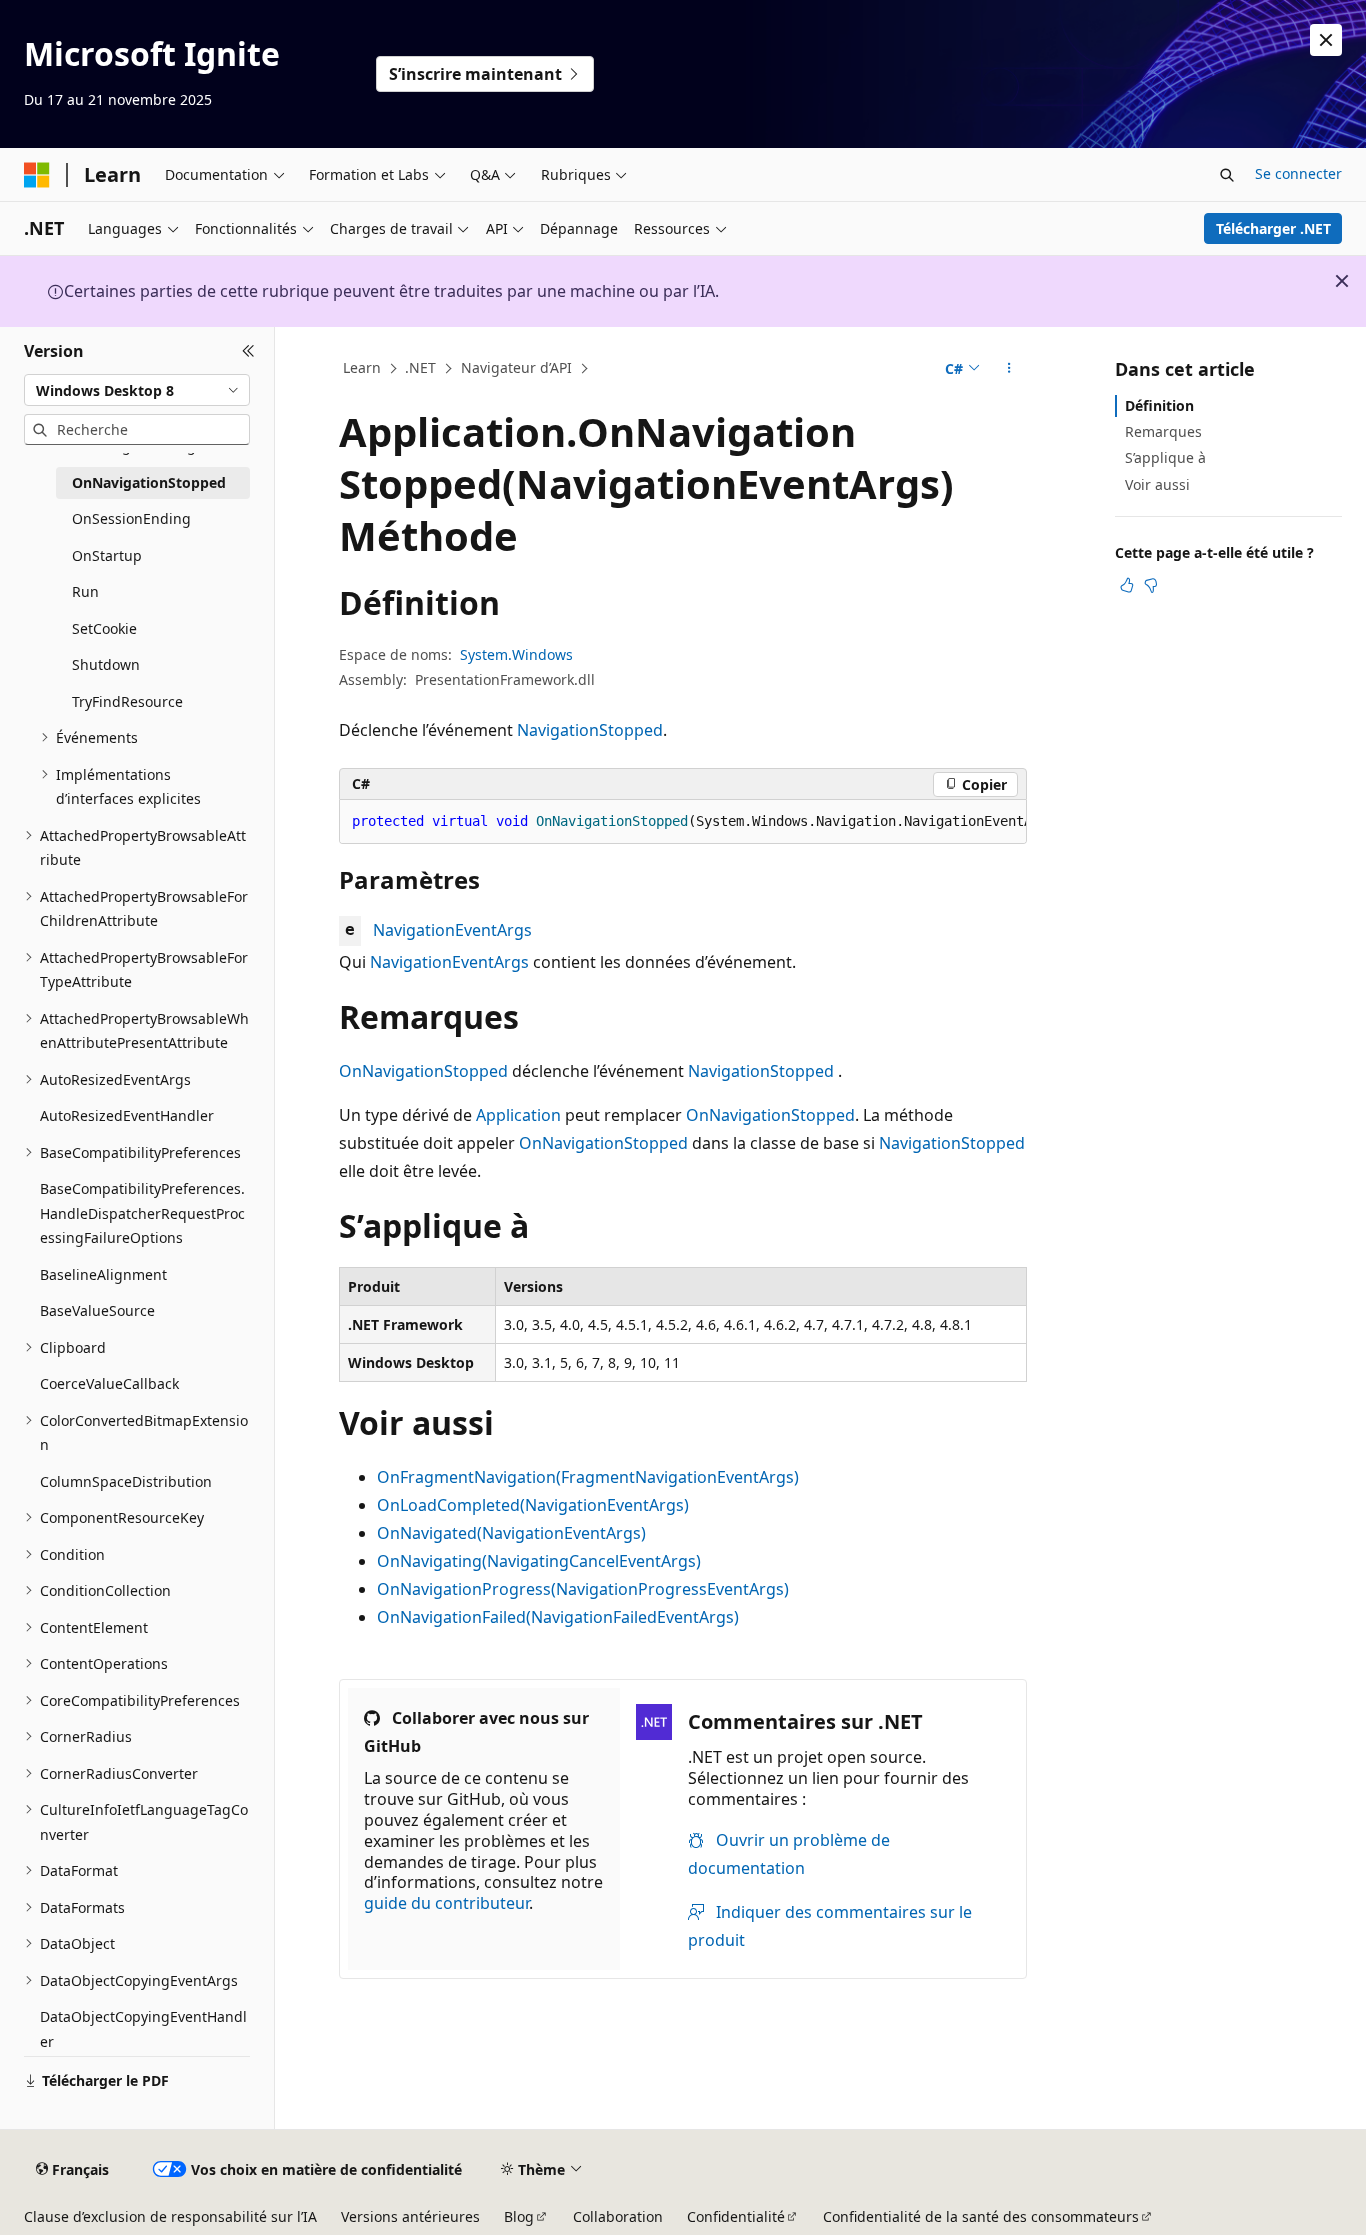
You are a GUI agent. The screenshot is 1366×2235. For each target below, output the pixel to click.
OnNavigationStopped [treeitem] (149, 482)
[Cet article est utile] (1127, 585)
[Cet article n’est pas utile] (1151, 585)
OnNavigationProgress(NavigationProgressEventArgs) (583, 1589)
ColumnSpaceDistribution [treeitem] (126, 1481)
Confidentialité (736, 2216)
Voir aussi (1157, 484)
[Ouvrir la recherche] (1227, 175)
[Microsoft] (37, 175)
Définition (1159, 405)
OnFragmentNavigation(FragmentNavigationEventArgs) (588, 1477)
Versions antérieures (410, 2216)
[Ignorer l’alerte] (1326, 40)
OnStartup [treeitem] (107, 555)
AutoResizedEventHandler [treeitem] (127, 1115)
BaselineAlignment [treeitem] (103, 1274)
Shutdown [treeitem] (106, 664)
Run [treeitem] (85, 591)
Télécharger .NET (1273, 228)
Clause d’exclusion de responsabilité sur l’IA (170, 2216)
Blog (519, 2216)
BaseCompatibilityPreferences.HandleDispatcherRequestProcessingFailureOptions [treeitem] (142, 1213)
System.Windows (516, 654)
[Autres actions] (1009, 369)
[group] (683, 822)
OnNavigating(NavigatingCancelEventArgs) (539, 1561)
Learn (362, 367)
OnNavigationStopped (423, 1071)
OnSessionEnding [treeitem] (131, 518)
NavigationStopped (590, 730)
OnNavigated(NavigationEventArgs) (511, 1533)
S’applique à (1165, 457)
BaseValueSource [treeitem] (97, 1310)
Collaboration (618, 2216)
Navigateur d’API (516, 367)
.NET (420, 367)
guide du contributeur (446, 1903)
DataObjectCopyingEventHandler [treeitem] (143, 2029)
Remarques (1163, 431)
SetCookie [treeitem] (104, 628)
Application (518, 1115)
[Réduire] (248, 351)
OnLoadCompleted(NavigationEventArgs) (533, 1505)
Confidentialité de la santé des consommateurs (981, 2216)
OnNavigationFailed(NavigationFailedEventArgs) (558, 1617)
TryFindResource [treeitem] (127, 701)
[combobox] (137, 390)
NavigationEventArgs (452, 930)
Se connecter (1298, 173)
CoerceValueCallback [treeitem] (109, 1383)
